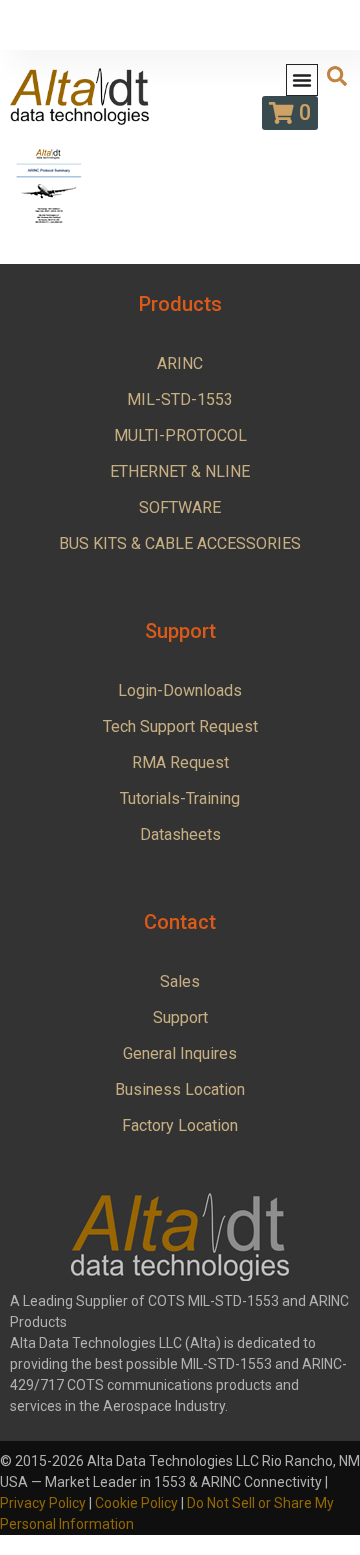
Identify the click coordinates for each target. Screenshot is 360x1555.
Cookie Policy (136, 1503)
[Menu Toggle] (302, 80)
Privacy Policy (43, 1503)
